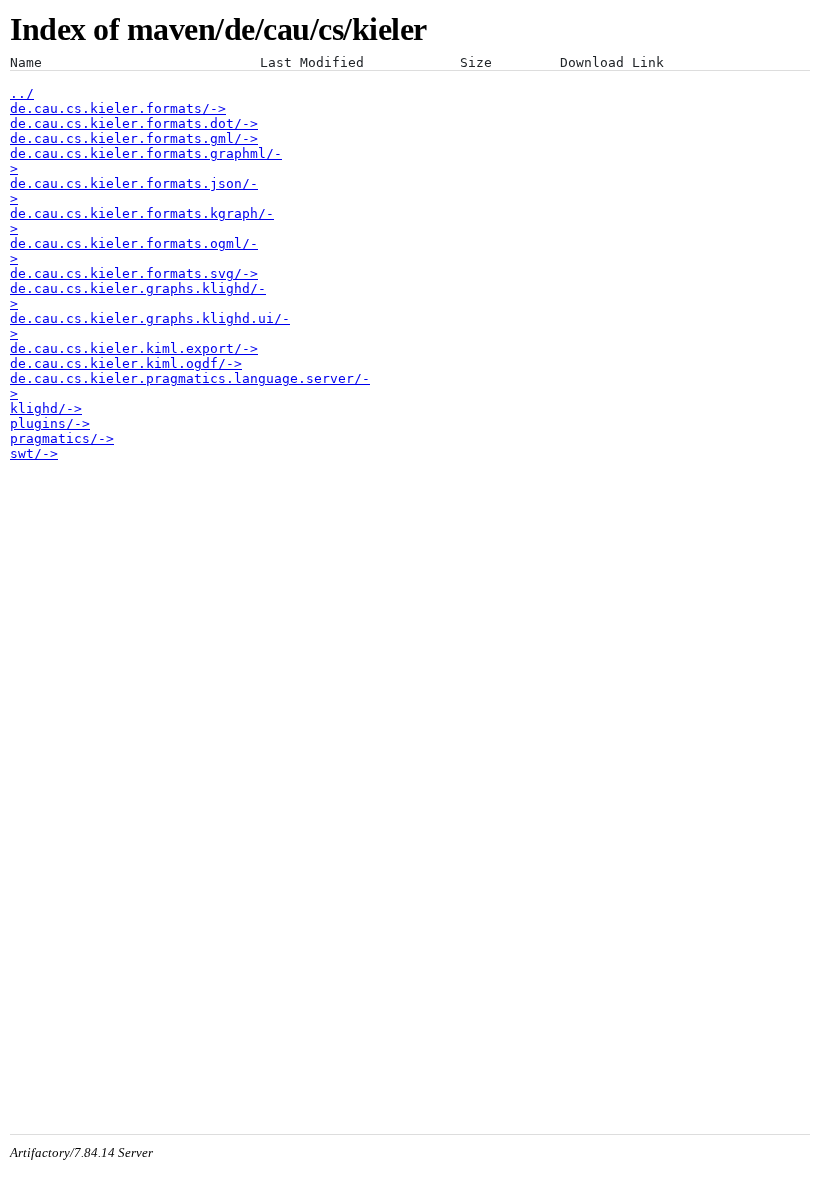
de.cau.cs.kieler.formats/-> (118, 108)
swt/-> (34, 453)
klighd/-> (46, 408)
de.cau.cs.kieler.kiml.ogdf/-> (126, 363)
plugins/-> (50, 423)
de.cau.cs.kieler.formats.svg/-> (134, 273)
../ (22, 93)
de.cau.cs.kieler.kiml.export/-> (134, 348)
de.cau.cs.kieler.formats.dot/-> (134, 123)
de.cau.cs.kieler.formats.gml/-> (134, 138)
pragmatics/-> (62, 438)
